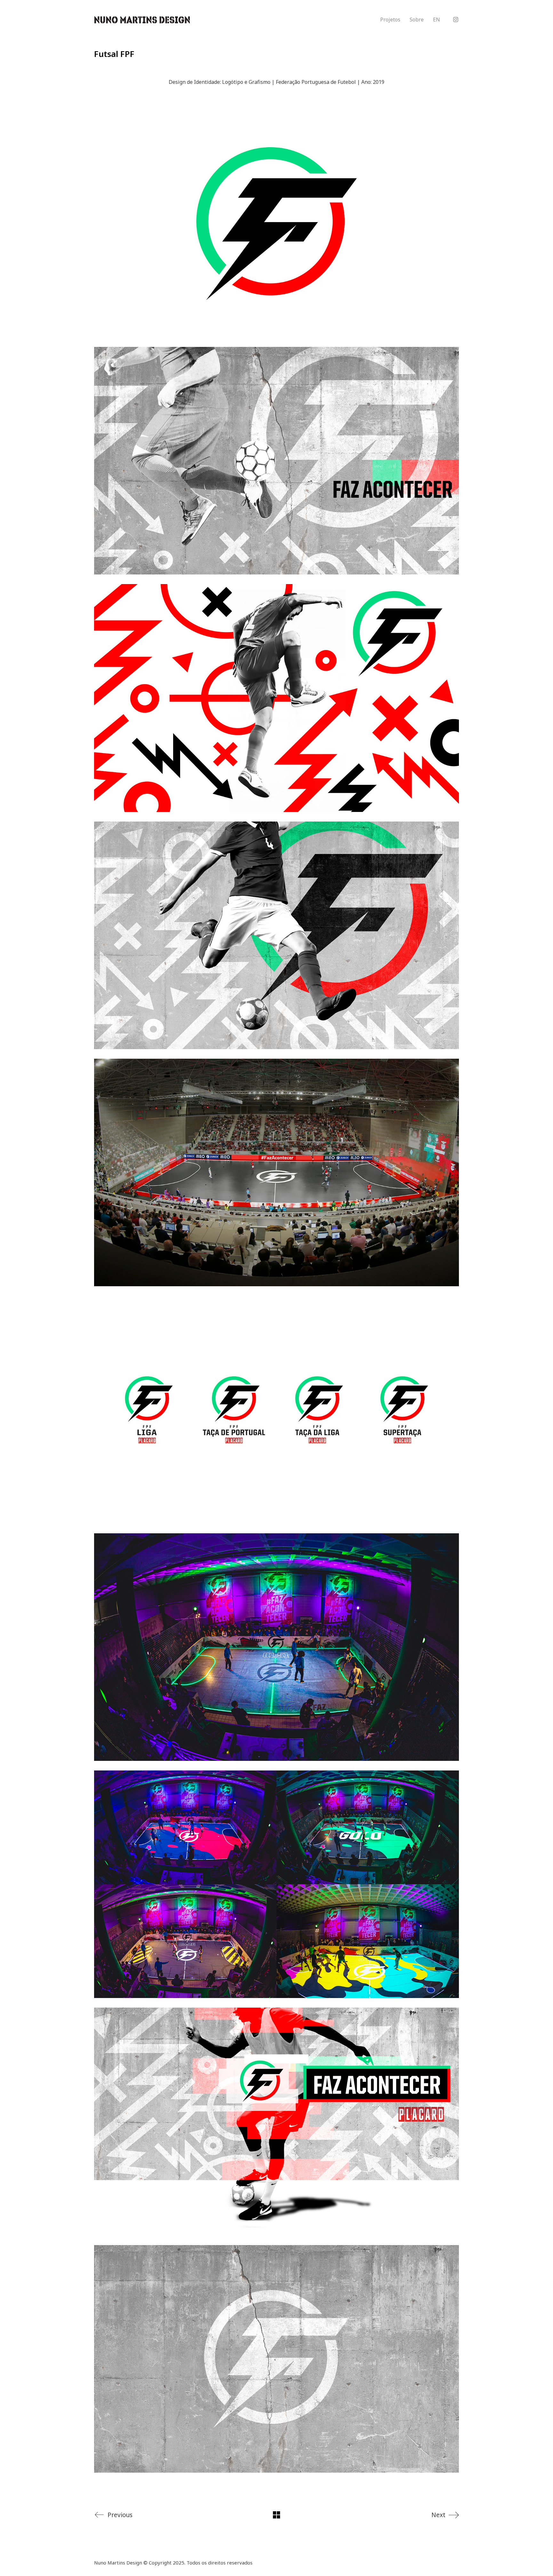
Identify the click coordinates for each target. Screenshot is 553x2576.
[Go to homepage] (142, 20)
